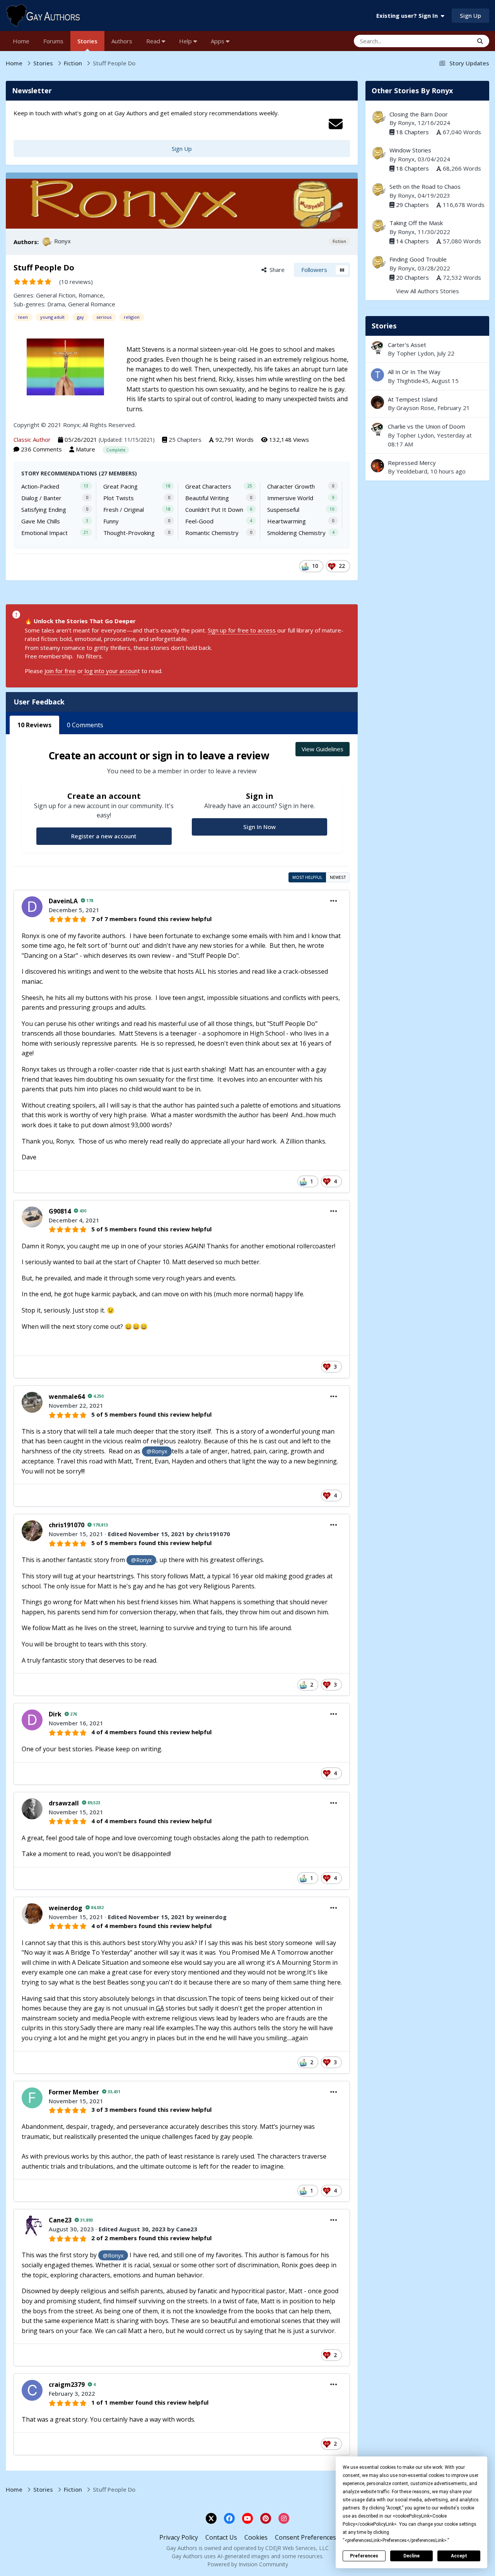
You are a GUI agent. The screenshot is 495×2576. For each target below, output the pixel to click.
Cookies (256, 2537)
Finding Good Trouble (418, 259)
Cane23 (60, 2220)
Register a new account (104, 836)
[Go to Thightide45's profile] (377, 375)
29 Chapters (412, 205)
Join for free (60, 671)
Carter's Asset (407, 345)
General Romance (92, 304)
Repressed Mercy (427, 467)
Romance (91, 295)
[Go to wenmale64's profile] (32, 1402)
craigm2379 (67, 2385)
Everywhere (448, 41)
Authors (122, 41)
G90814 (60, 1211)
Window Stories (410, 150)
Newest (338, 877)
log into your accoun (110, 671)
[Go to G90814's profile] (32, 1217)
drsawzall (64, 1803)
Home (21, 41)
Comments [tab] (85, 725)
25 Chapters (185, 439)
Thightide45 (412, 381)
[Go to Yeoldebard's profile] (377, 466)
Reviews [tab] (34, 725)
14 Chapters (412, 241)
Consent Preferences (306, 2537)
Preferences (364, 2556)
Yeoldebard (412, 471)
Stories (87, 41)
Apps (218, 41)
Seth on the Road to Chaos (425, 186)
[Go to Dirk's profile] (32, 1720)
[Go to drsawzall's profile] (32, 1809)
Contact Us (221, 2537)
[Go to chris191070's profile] (32, 1531)
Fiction (339, 241)
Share (276, 270)
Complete (116, 450)
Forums (53, 41)
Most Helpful (307, 877)
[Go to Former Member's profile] (32, 2098)
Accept (459, 2556)
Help (186, 41)
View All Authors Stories (428, 291)
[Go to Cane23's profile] (32, 2226)
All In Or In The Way (414, 372)
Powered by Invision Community (248, 2564)
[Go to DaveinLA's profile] (32, 907)
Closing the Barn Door (419, 114)
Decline (411, 2556)
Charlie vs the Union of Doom (427, 426)
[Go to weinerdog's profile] (32, 1914)
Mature (85, 449)
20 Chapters (412, 277)
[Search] (480, 41)
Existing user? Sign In (409, 15)
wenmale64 (67, 1397)
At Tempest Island (413, 399)
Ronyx (62, 241)
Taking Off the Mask (416, 223)
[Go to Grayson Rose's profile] (377, 402)
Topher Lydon (415, 353)
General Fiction (56, 295)
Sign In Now (259, 827)
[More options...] (334, 901)
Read (154, 41)
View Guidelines (323, 749)
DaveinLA (63, 901)
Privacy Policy (179, 2537)
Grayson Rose (415, 408)
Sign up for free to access (242, 630)
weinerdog (66, 1908)
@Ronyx (157, 1451)
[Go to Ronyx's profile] (47, 242)
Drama (56, 304)
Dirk (55, 1714)
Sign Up (470, 15)
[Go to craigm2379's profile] (32, 2390)
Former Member (74, 2092)
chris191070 (67, 1525)
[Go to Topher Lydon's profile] (377, 348)
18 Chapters (412, 132)
